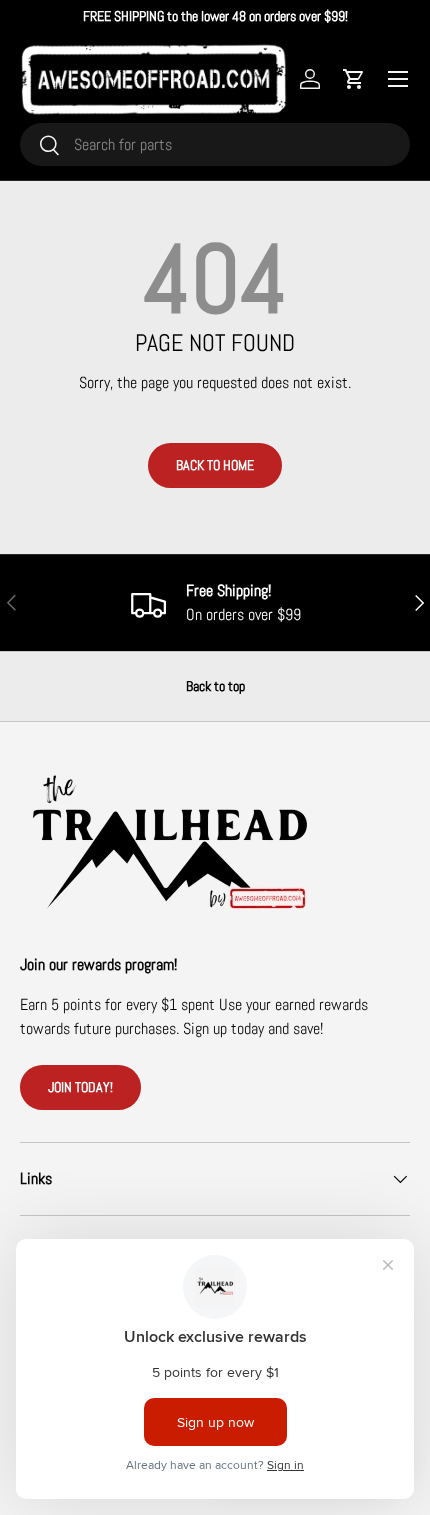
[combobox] (215, 144)
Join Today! (80, 1087)
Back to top (215, 686)
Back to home (215, 465)
